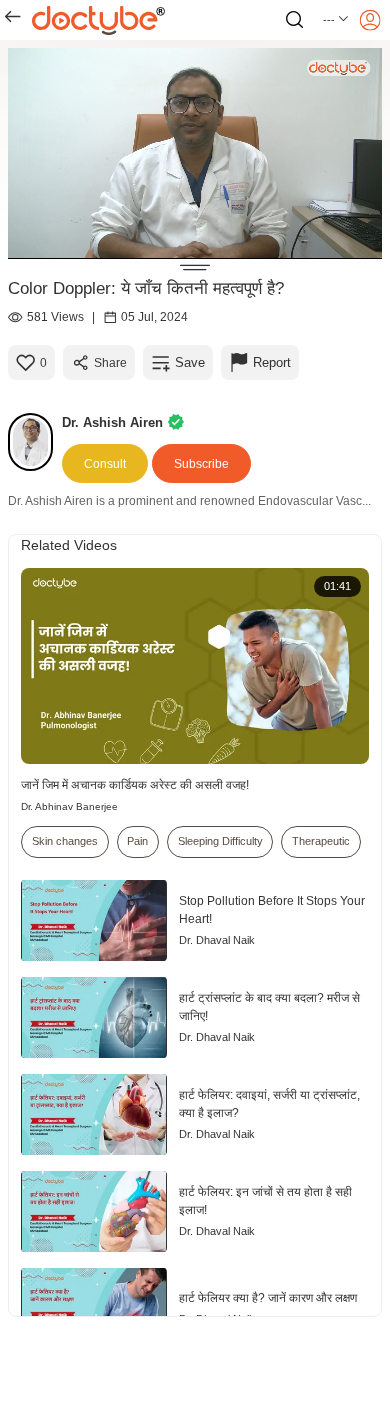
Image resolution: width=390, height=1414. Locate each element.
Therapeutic (321, 841)
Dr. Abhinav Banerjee (69, 806)
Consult (105, 464)
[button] (336, 20)
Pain (137, 841)
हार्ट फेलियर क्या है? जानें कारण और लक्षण (268, 1298)
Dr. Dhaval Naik (217, 940)
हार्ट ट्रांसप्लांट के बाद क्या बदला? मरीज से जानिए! (269, 1007)
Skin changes (65, 841)
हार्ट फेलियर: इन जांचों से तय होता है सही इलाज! (265, 1201)
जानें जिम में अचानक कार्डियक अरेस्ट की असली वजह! (135, 785)
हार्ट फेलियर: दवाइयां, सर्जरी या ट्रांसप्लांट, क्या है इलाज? (269, 1104)
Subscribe (201, 464)
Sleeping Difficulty (220, 841)
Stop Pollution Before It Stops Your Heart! (272, 910)
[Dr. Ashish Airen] (35, 442)
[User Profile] (370, 20)
